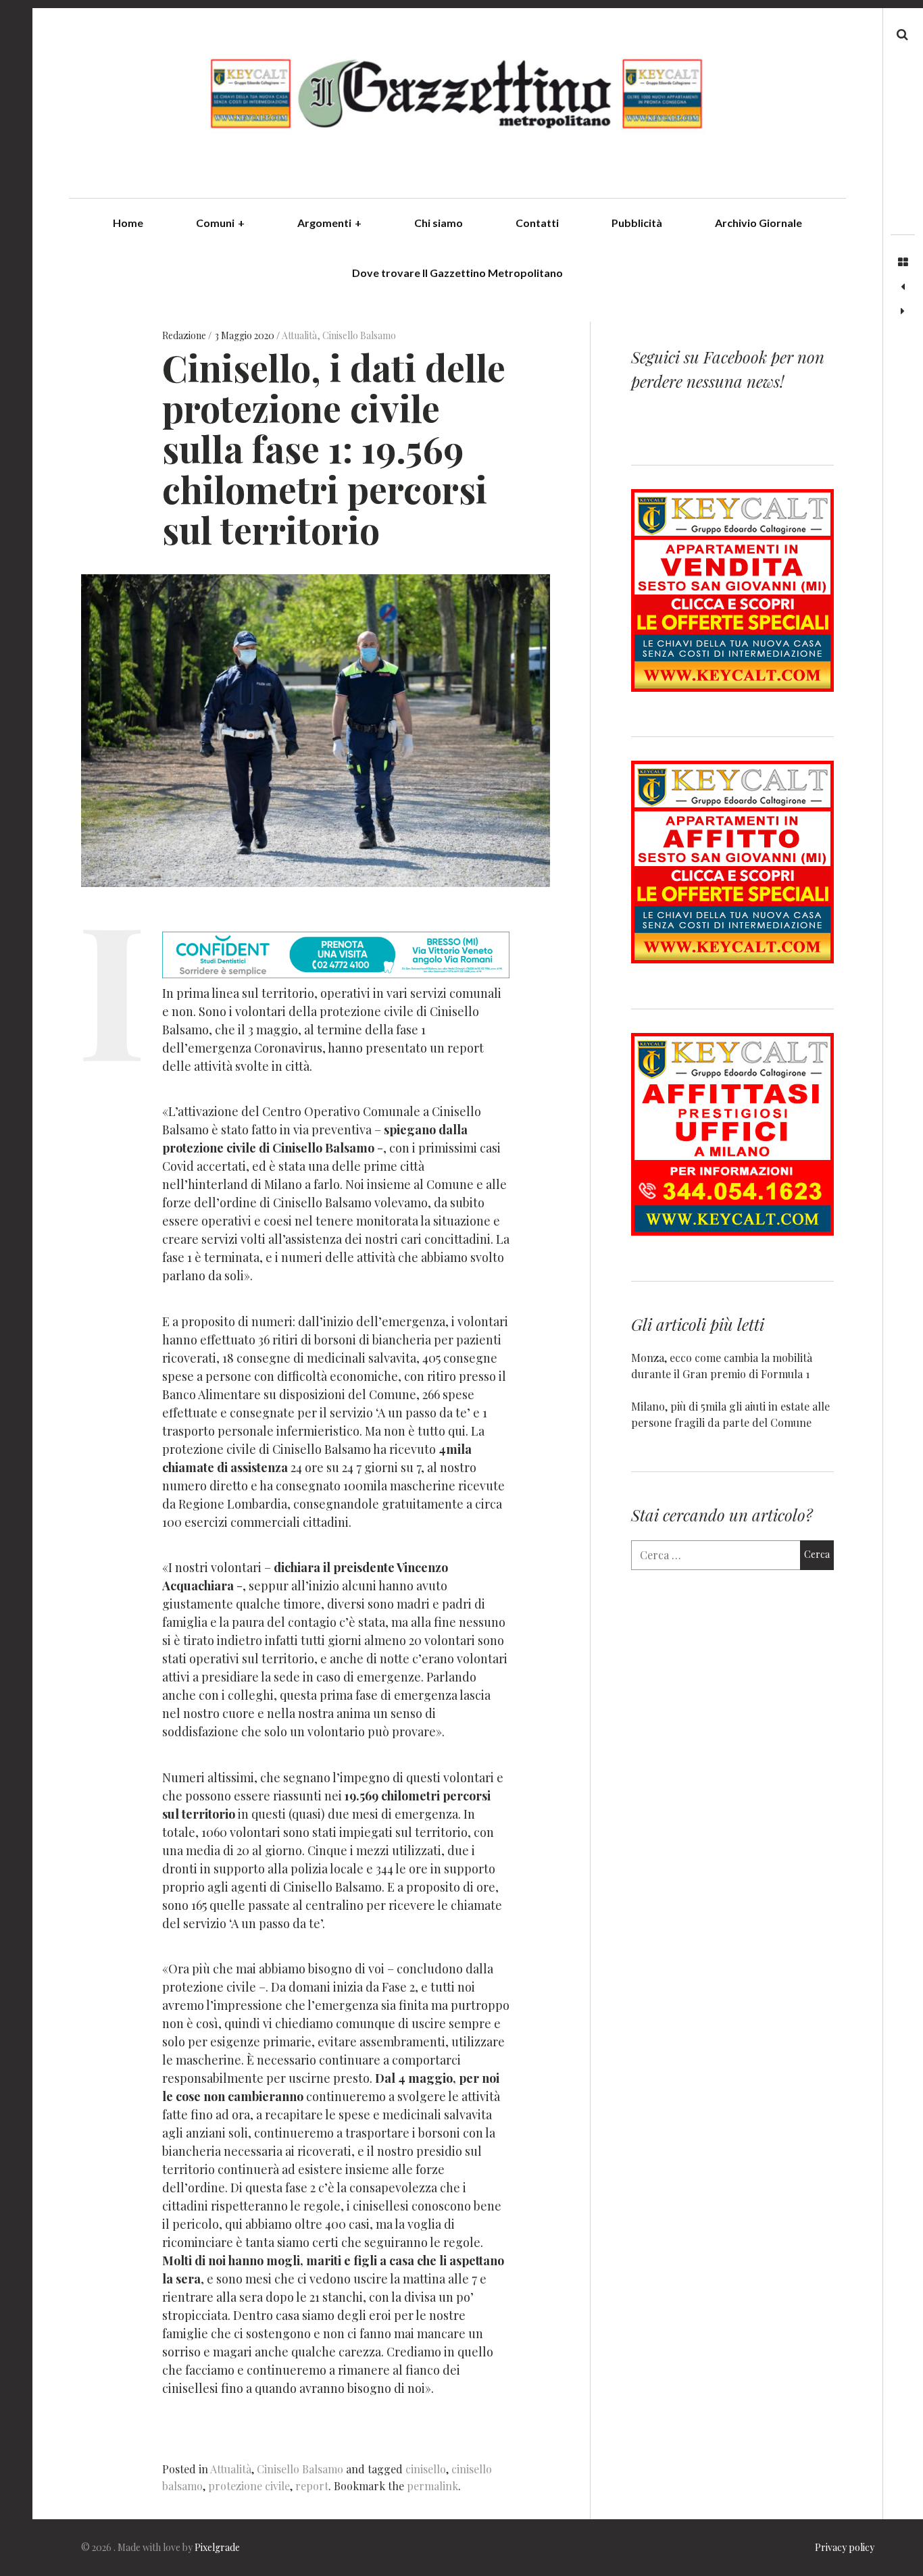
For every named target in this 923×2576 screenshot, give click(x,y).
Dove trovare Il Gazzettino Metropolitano (457, 273)
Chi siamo (439, 223)
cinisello (426, 2469)
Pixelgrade (217, 2547)
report (312, 2486)
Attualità (299, 335)
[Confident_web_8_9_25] (336, 974)
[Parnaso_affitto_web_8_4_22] (732, 959)
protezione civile (249, 2486)
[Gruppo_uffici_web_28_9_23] (732, 1231)
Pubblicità (637, 223)
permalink (432, 2486)
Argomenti (329, 223)
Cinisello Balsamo (359, 335)
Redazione (185, 335)
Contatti (537, 223)
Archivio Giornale (758, 223)
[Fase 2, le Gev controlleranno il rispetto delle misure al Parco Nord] (903, 311)
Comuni (220, 223)
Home (128, 223)
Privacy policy (845, 2547)
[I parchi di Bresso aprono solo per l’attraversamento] (903, 287)
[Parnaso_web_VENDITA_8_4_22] (732, 687)
